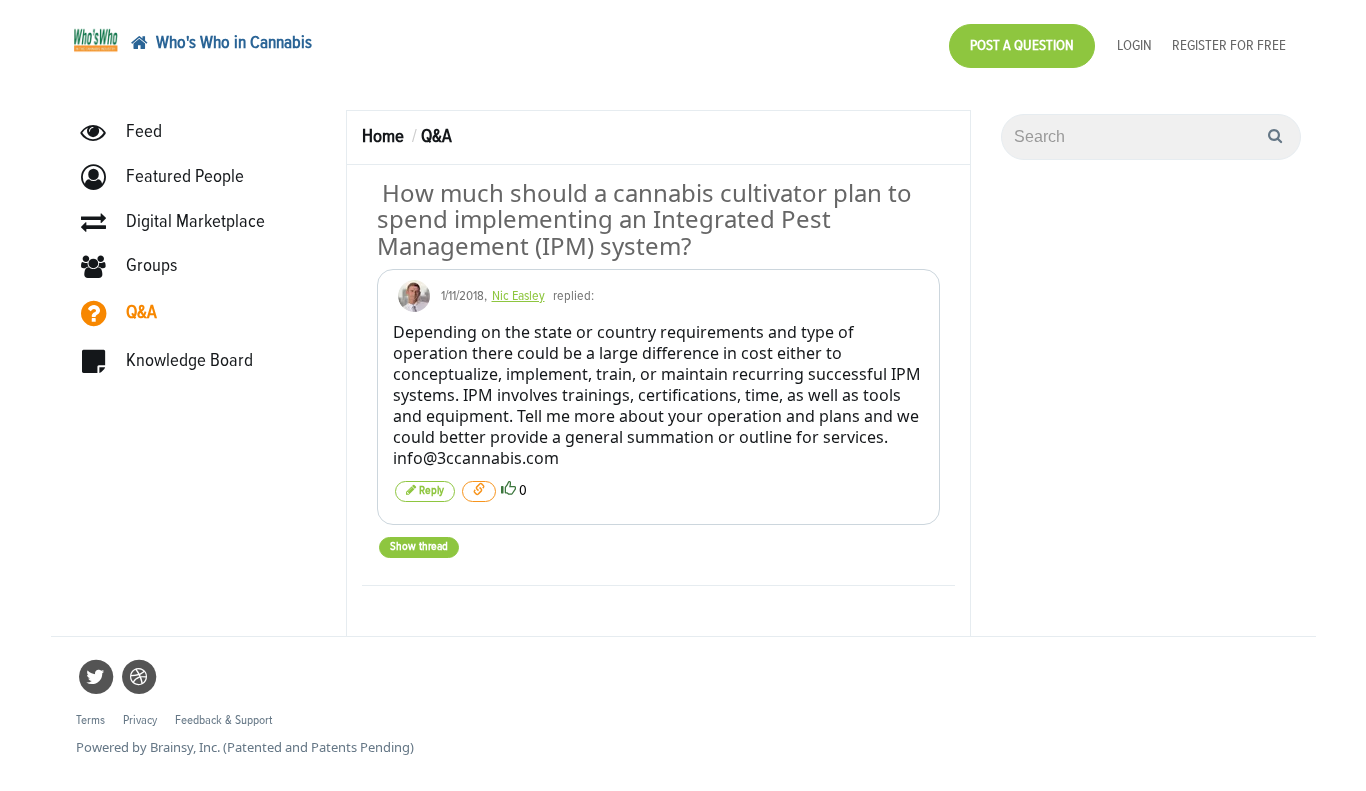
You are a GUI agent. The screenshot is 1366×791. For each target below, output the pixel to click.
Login (1134, 45)
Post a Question (1022, 45)
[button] (171, 177)
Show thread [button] (419, 547)
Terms (90, 720)
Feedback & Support (223, 720)
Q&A (436, 136)
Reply (430, 491)
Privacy (140, 720)
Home (383, 136)
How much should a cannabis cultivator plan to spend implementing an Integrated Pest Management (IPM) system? (644, 219)
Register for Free (1229, 45)
